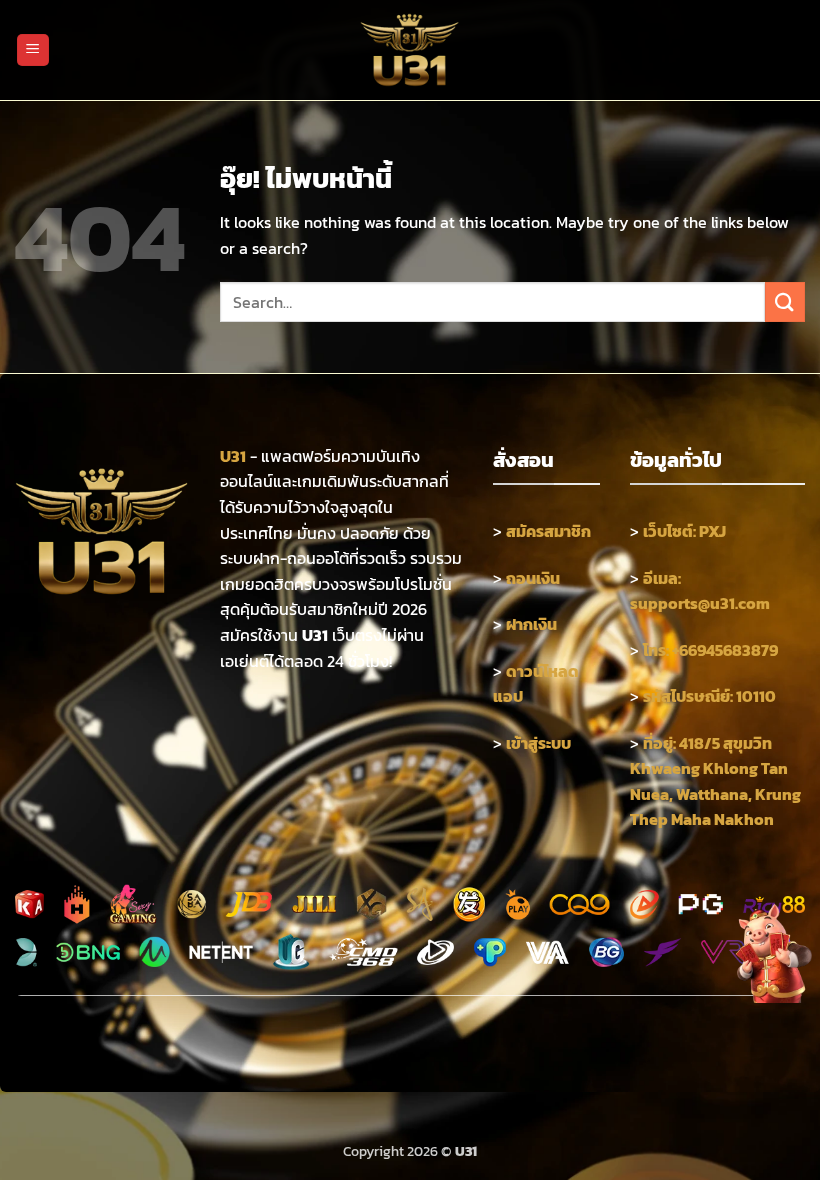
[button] (33, 50)
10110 (756, 696)
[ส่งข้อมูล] (785, 301)
